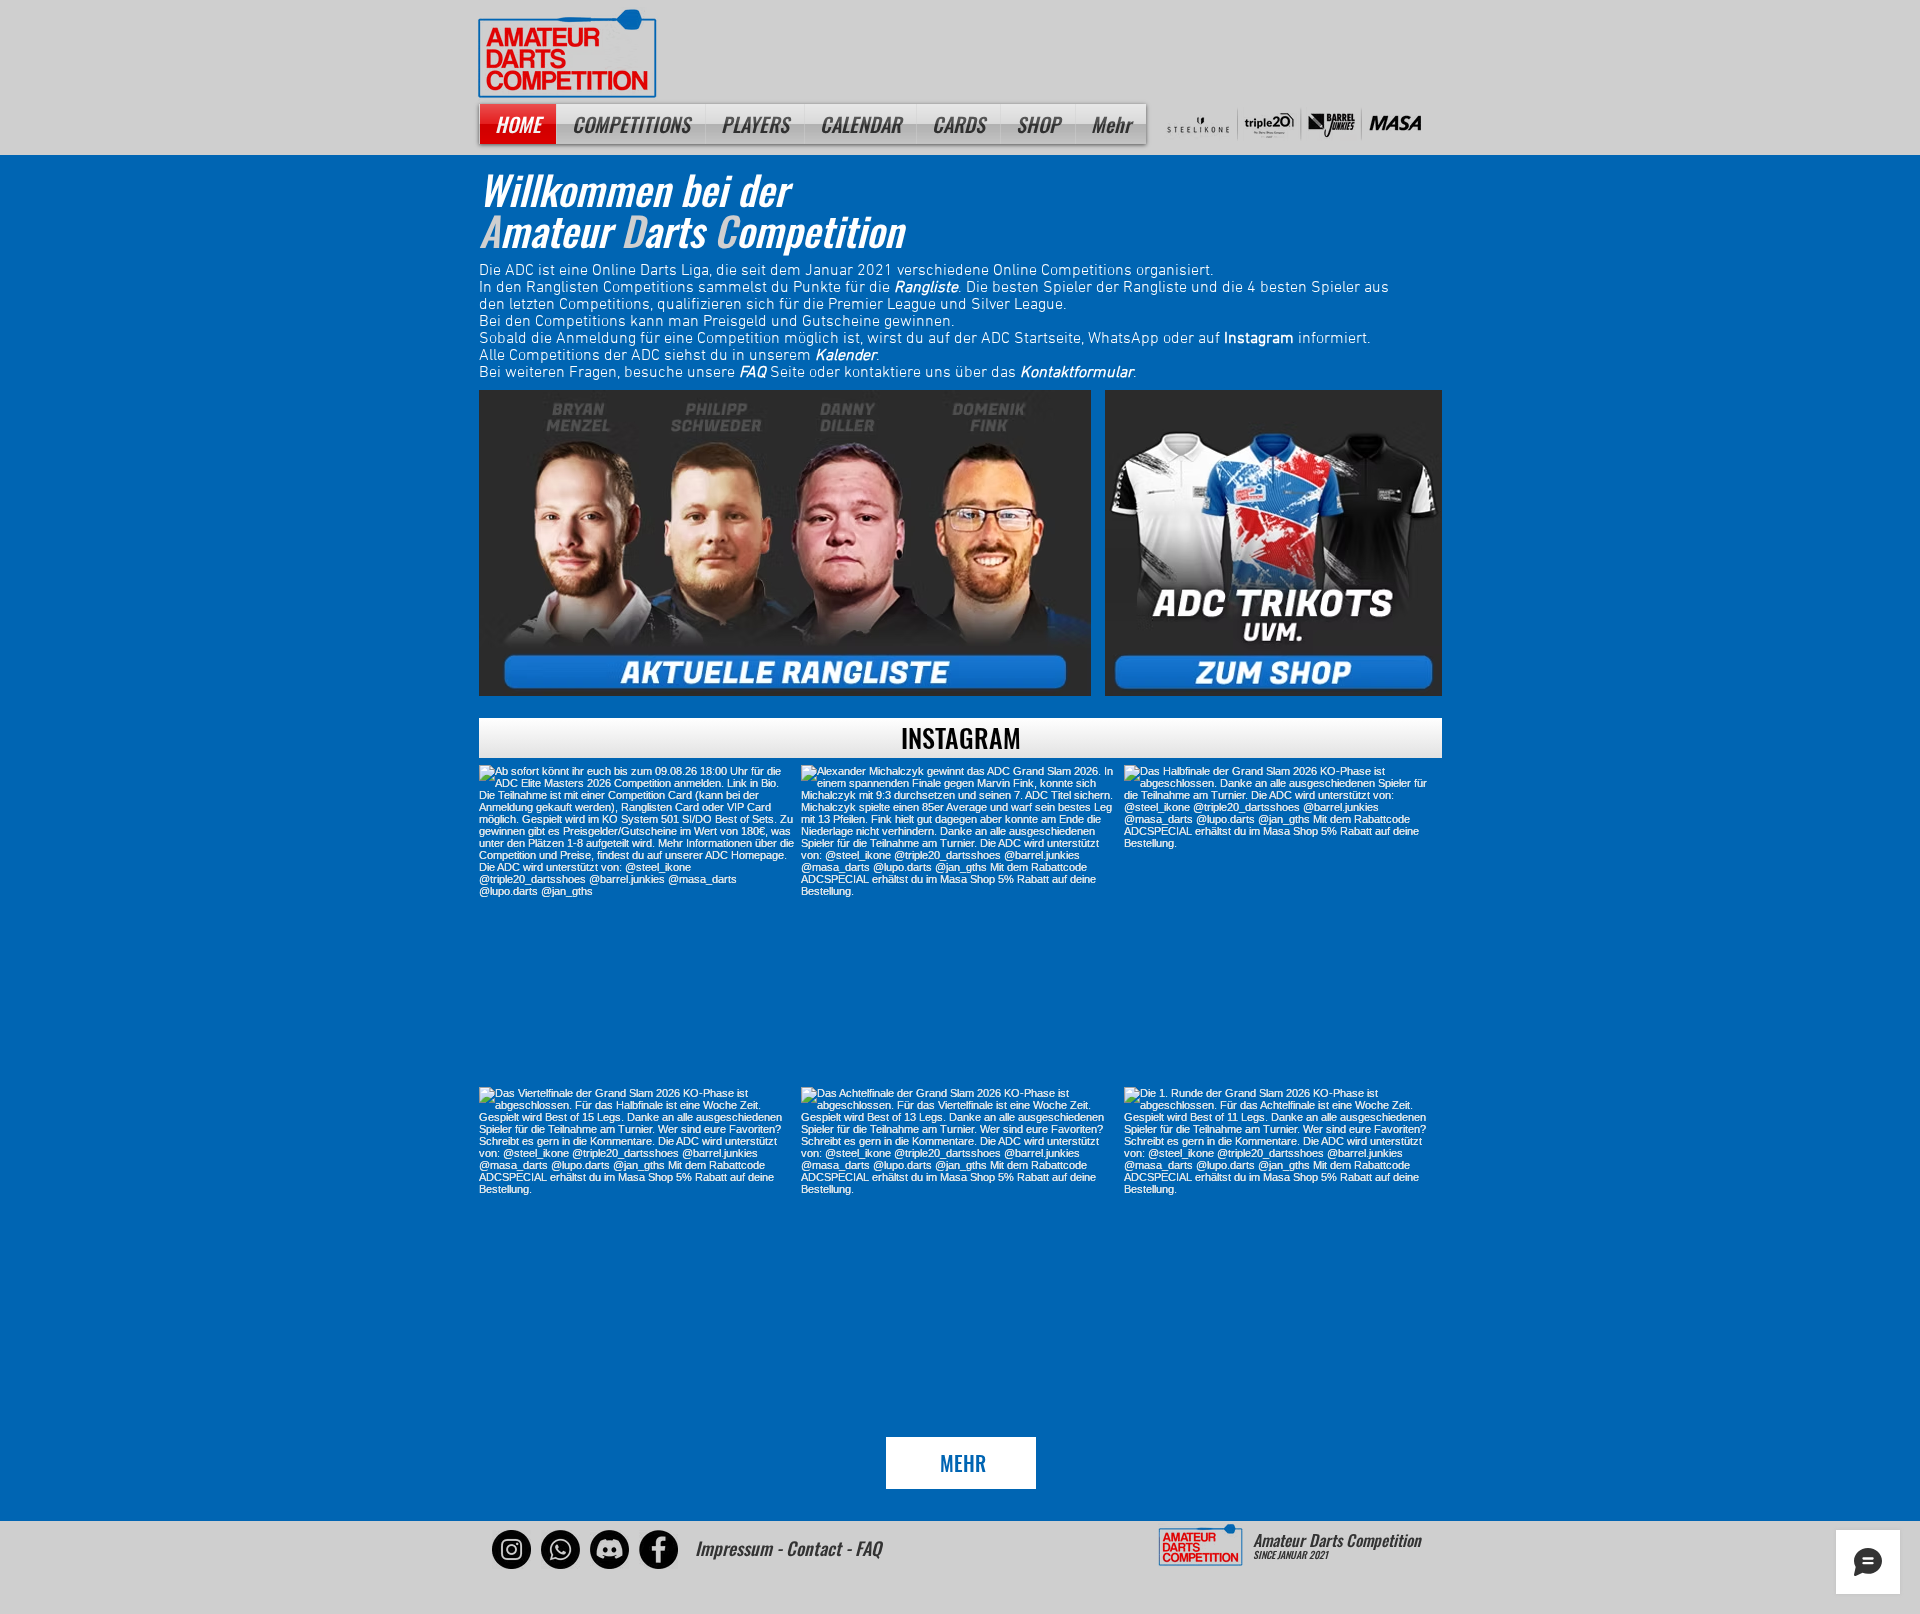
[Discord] (609, 1549)
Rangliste (926, 288)
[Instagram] (511, 1549)
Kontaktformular (1076, 373)
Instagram (1259, 339)
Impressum (733, 1548)
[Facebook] (658, 1549)
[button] (755, 124)
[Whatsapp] (560, 1549)
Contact (813, 1548)
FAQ (752, 373)
